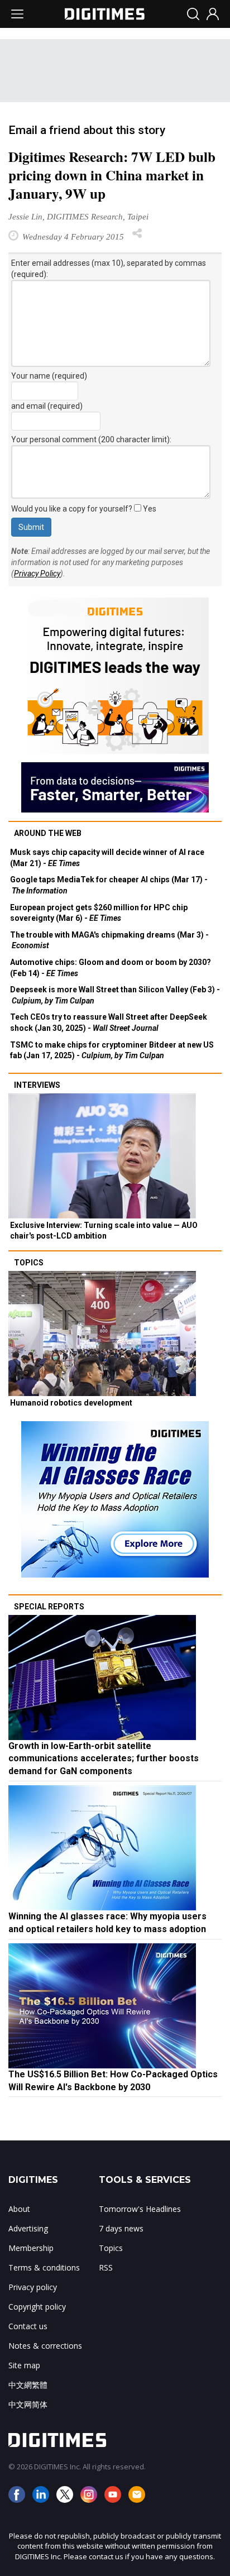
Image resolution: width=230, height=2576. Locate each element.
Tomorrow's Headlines (140, 2209)
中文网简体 (28, 2404)
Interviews (37, 1085)
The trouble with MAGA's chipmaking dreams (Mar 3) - (109, 940)
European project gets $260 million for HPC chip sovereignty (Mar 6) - (99, 913)
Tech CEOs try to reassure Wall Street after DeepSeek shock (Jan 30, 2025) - (109, 1022)
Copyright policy (37, 2307)
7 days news (121, 2228)
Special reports (49, 1607)
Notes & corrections (45, 2346)
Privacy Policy (37, 573)
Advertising (28, 2228)
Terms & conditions (44, 2267)
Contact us (28, 2326)
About (19, 2209)
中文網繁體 (28, 2385)
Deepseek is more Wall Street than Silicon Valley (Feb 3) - (115, 995)
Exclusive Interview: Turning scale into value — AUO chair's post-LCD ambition (104, 1231)
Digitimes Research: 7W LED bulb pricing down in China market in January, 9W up (112, 175)
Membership (31, 2248)
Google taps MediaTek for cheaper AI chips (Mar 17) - (109, 885)
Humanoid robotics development (71, 1403)
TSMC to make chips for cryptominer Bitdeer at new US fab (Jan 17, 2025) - (112, 1050)
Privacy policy (33, 2287)
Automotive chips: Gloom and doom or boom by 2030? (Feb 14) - (111, 968)
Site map (24, 2365)
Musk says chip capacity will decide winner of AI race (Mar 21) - (107, 858)
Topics (29, 1263)
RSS (106, 2267)
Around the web (48, 833)
